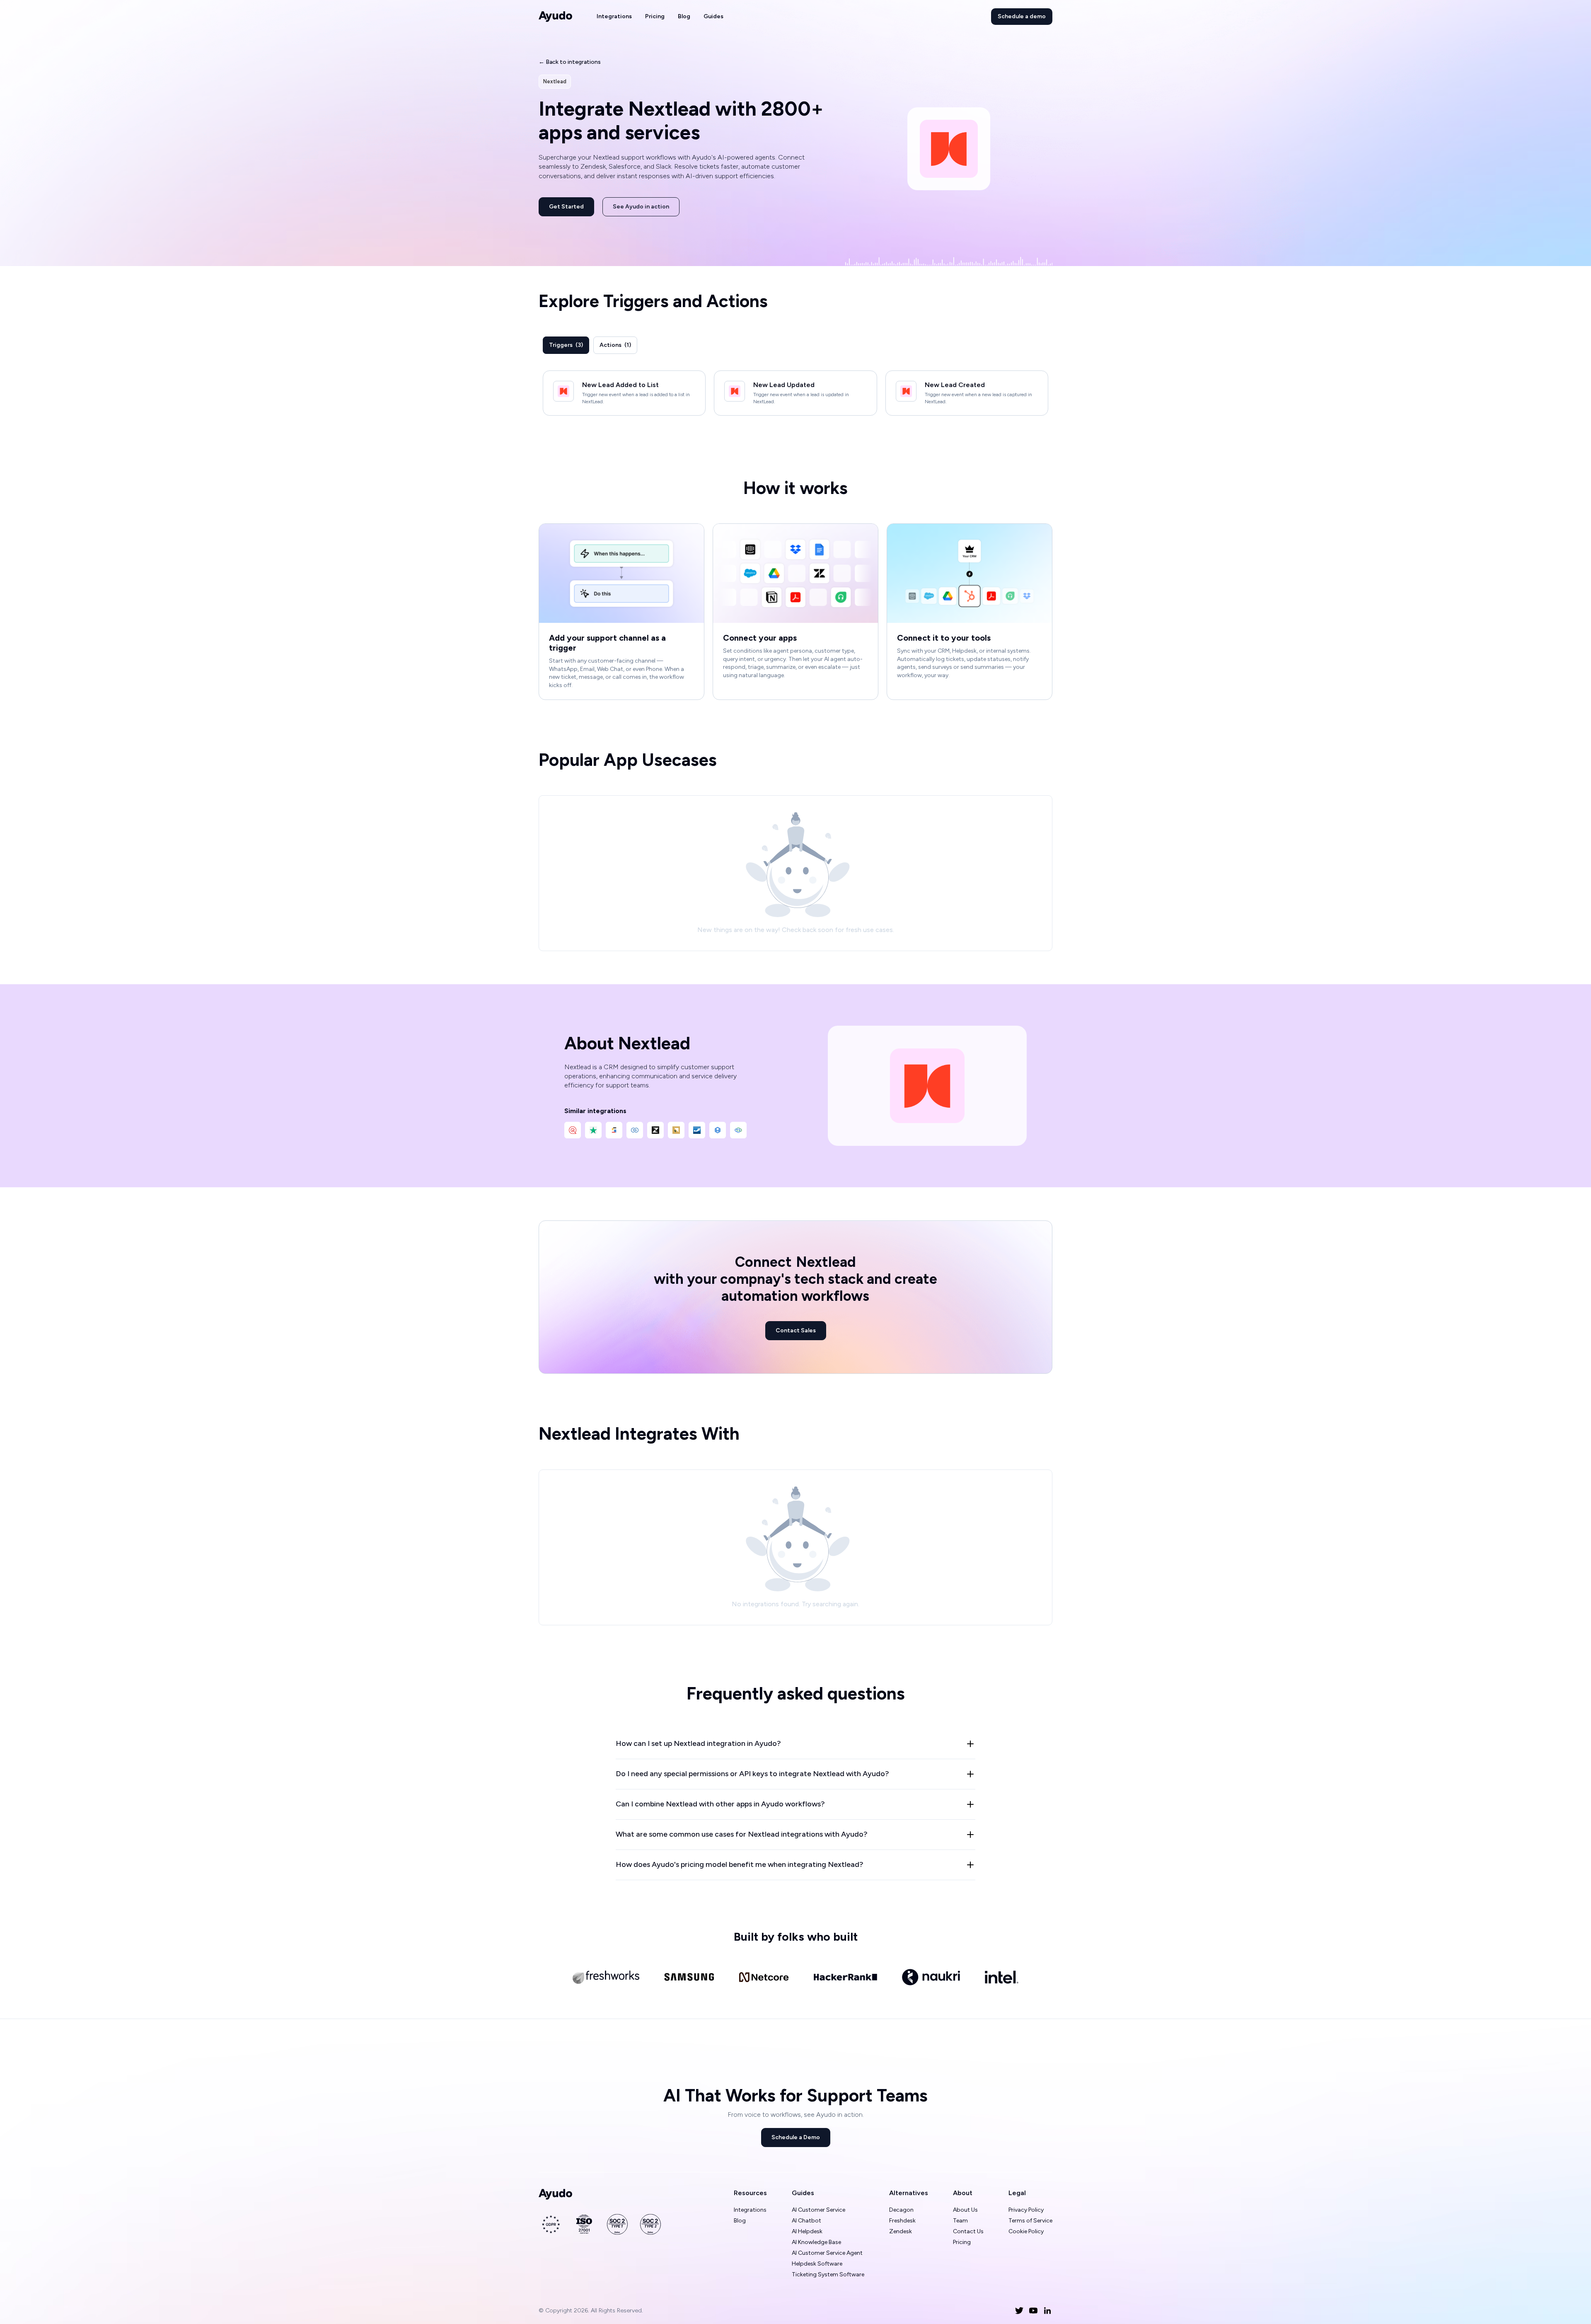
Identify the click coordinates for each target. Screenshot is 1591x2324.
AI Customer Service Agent (827, 2253)
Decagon (901, 2210)
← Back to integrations (570, 62)
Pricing (655, 16)
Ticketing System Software (828, 2274)
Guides (713, 16)
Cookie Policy (1026, 2231)
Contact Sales (796, 1330)
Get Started (566, 207)
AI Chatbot (806, 2221)
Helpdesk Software (817, 2264)
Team (960, 2221)
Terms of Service (1030, 2221)
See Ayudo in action (641, 207)
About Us (965, 2210)
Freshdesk (902, 2221)
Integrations (614, 16)
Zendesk (901, 2231)
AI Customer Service (818, 2210)
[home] (556, 17)
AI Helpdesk (807, 2231)
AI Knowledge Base (816, 2242)
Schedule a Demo (796, 2137)
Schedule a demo (1022, 16)
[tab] (566, 345)
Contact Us (968, 2231)
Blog (684, 16)
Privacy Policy (1026, 2210)
